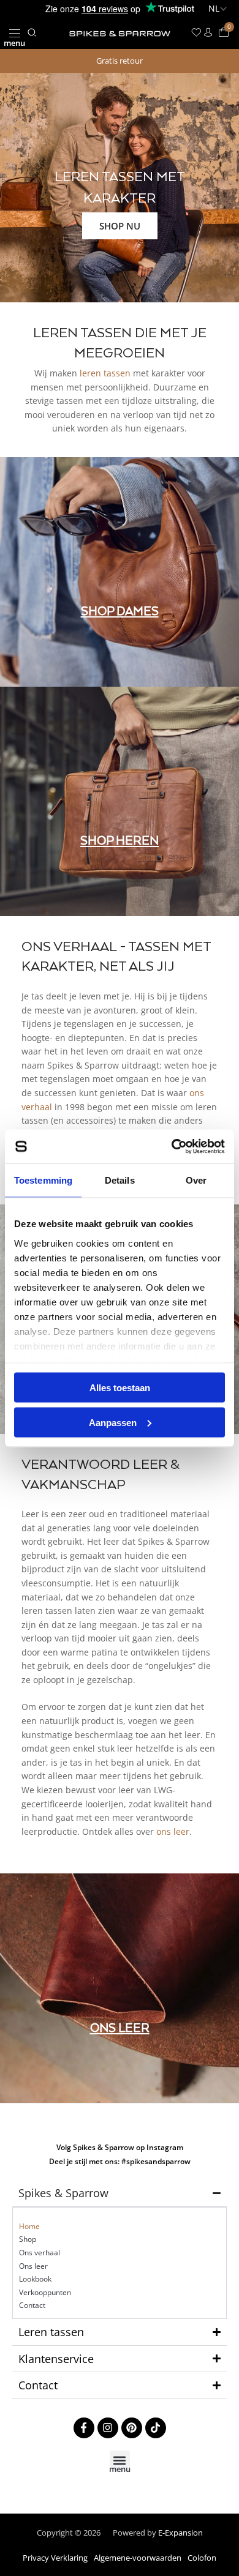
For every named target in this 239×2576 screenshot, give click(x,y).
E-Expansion (180, 2533)
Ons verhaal (40, 2253)
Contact (32, 2305)
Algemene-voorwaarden (138, 2558)
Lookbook (35, 2279)
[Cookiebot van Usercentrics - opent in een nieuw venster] (172, 1146)
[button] (14, 33)
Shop (28, 2239)
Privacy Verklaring (55, 2558)
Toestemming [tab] (43, 1180)
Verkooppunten (45, 2292)
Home (29, 2226)
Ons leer (33, 2266)
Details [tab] (120, 1180)
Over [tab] (196, 1180)
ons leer (173, 1831)
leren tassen (105, 373)
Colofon (202, 2558)
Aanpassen (113, 1422)
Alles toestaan (120, 1388)
